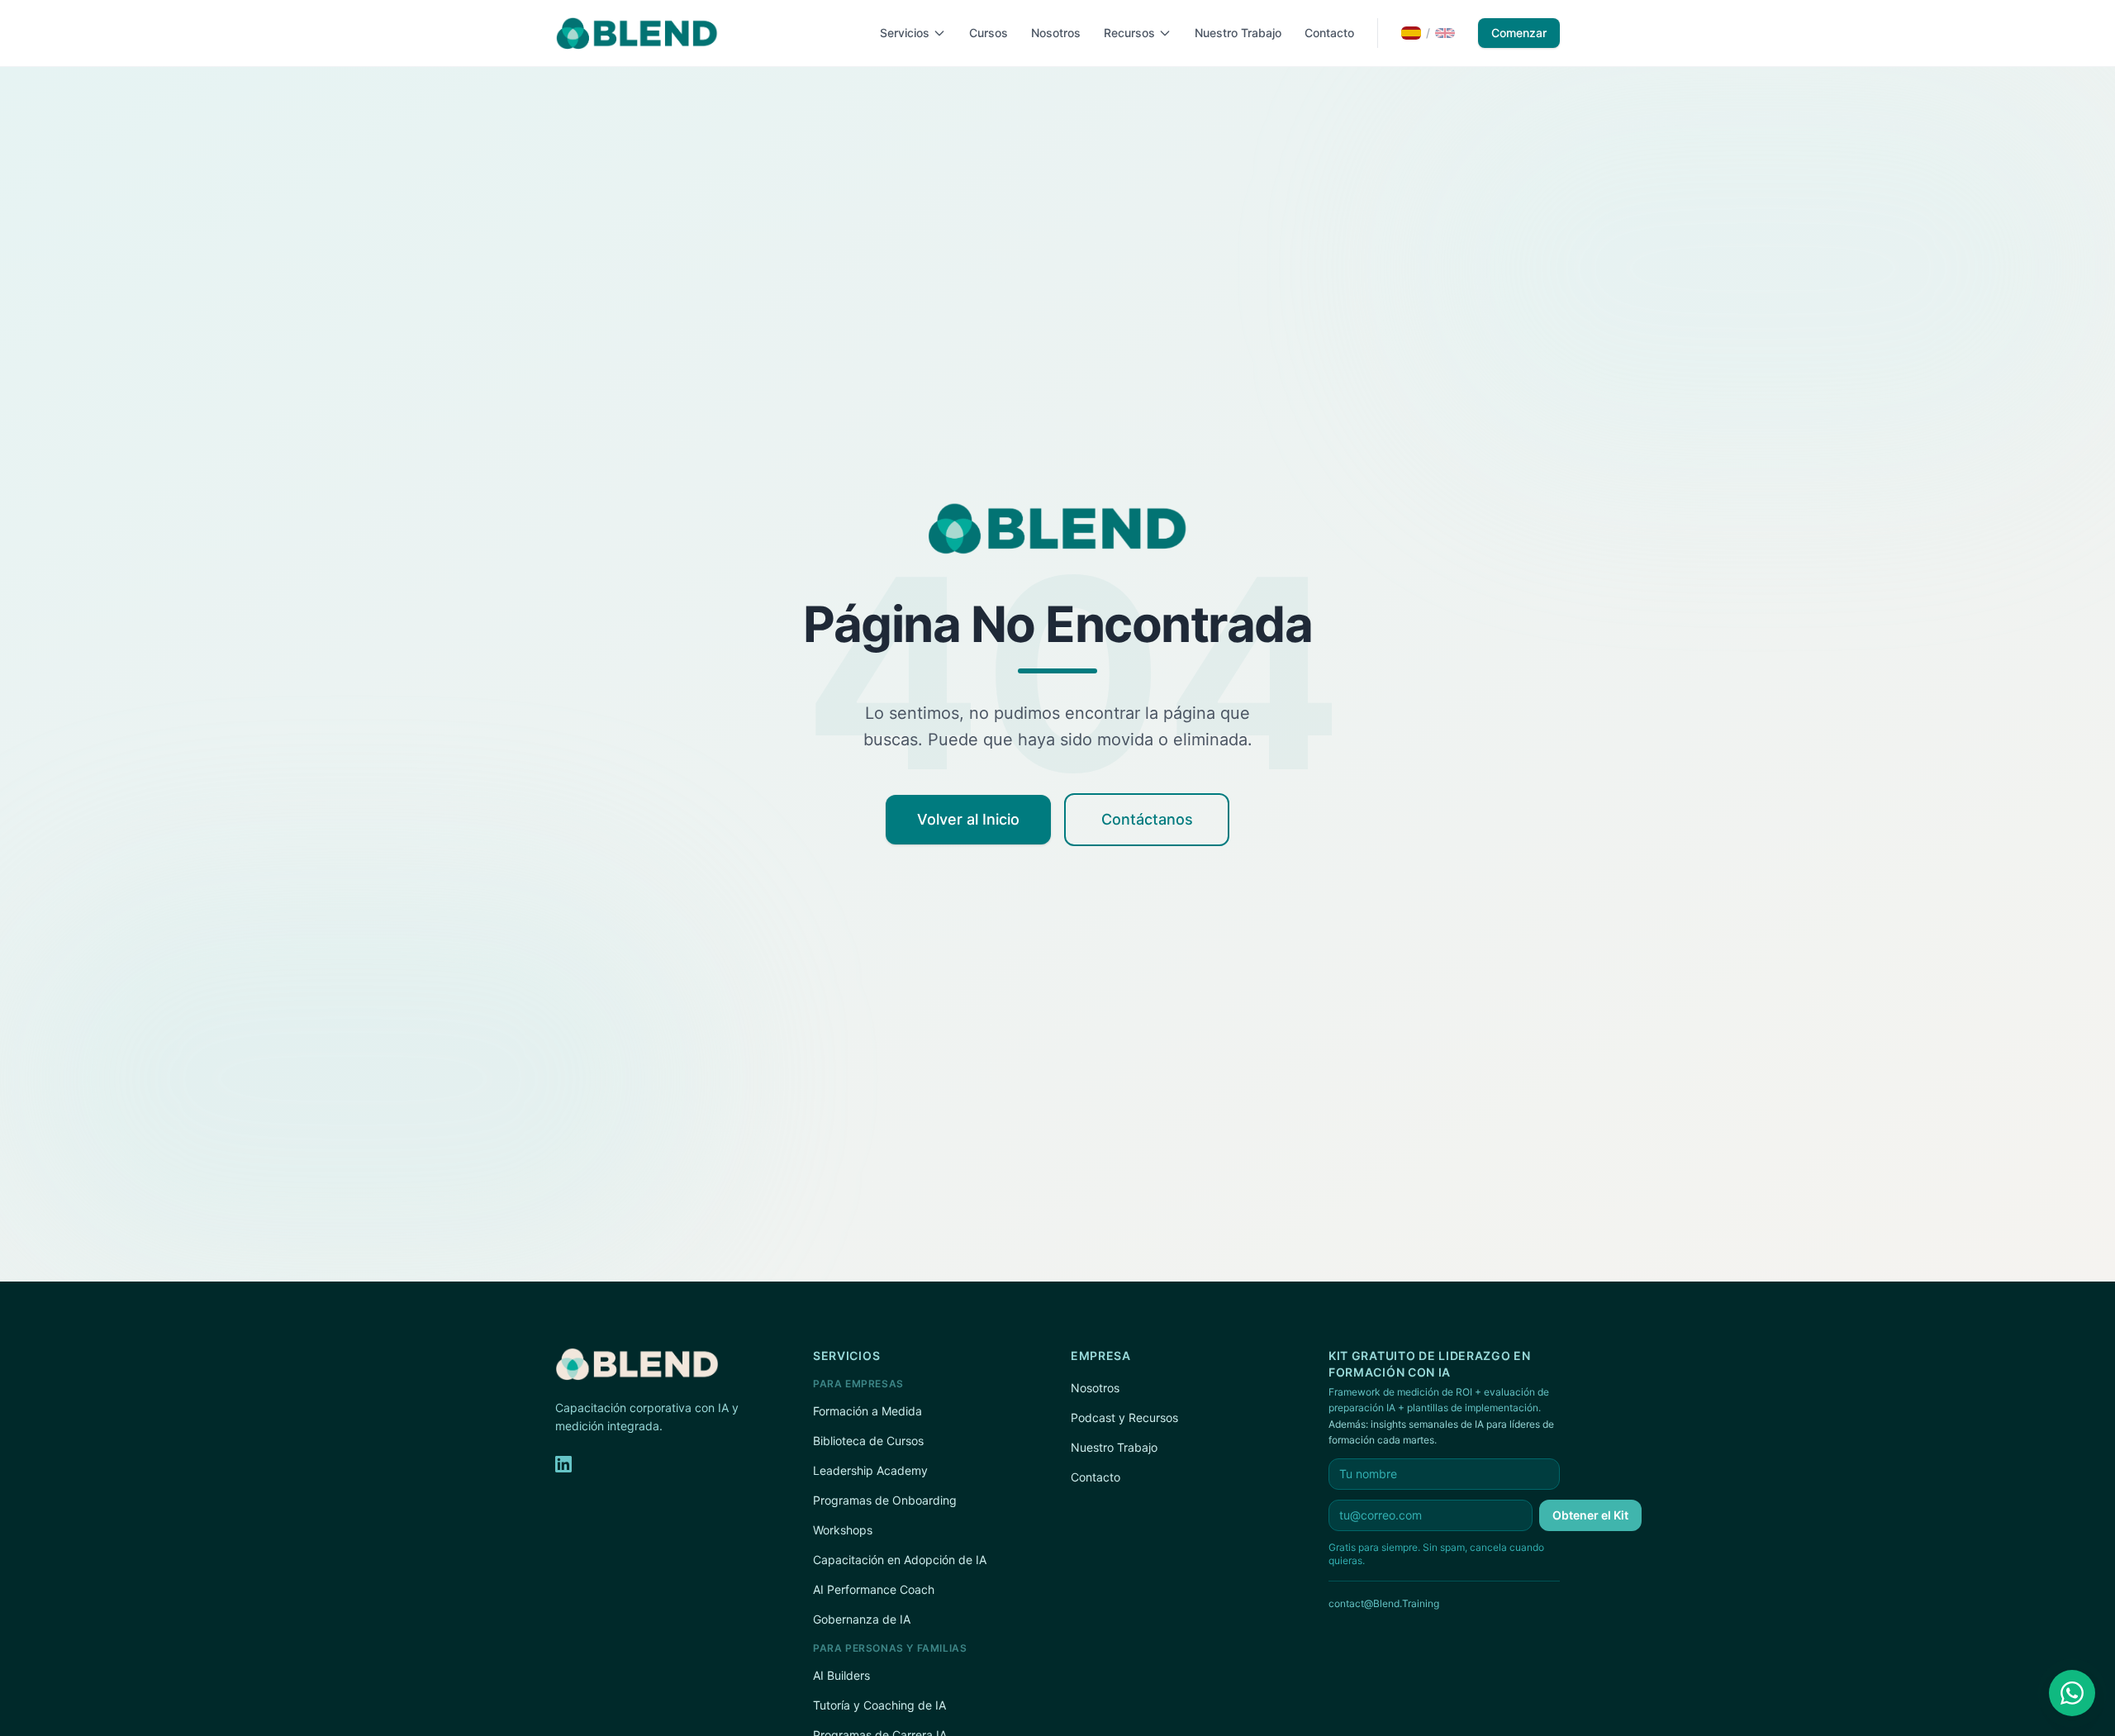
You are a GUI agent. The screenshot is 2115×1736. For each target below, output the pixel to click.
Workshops (843, 1530)
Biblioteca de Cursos (868, 1441)
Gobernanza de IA (862, 1619)
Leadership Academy (870, 1470)
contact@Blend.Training (1384, 1603)
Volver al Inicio (968, 819)
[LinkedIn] (563, 1464)
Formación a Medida (867, 1411)
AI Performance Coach (874, 1589)
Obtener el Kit (1590, 1515)
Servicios (905, 33)
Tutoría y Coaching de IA (879, 1705)
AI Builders (841, 1675)
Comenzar (1519, 33)
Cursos (989, 33)
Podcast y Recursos (1124, 1417)
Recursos (1129, 33)
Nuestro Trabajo (1238, 33)
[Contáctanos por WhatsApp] (2072, 1693)
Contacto (1329, 33)
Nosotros (1056, 33)
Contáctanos (1147, 819)
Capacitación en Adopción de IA (900, 1560)
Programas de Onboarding (885, 1500)
